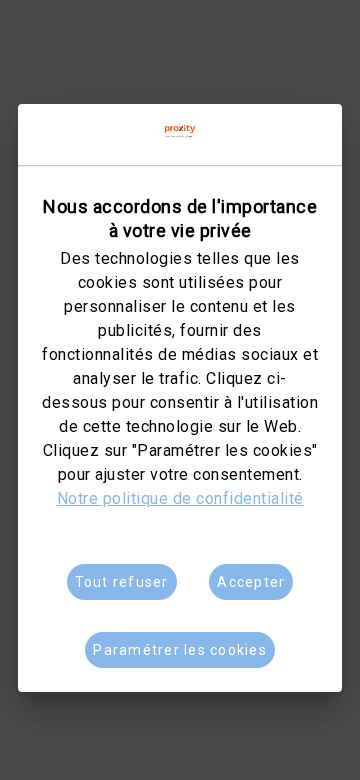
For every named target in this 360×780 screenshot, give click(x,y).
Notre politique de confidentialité (180, 498)
